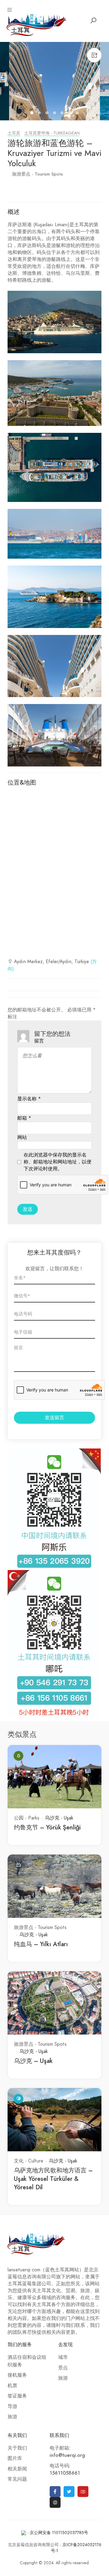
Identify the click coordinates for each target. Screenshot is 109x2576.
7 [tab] (78, 114)
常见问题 (17, 2479)
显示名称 (29, 1099)
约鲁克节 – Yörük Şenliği (47, 1827)
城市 (63, 2357)
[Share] (94, 55)
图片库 (15, 2458)
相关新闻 (17, 2469)
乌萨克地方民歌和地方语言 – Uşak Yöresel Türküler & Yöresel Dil (53, 2179)
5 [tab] (63, 114)
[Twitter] (69, 2492)
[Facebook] (55, 2492)
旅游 (12, 2417)
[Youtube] (83, 2492)
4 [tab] (55, 114)
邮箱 (24, 1118)
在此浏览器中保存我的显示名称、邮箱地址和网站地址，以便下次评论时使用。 (58, 1162)
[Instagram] (55, 2502)
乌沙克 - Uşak (59, 1818)
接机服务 (17, 2375)
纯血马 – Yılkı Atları (41, 1944)
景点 (63, 2368)
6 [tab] (70, 114)
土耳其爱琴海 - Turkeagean (52, 133)
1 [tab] (33, 114)
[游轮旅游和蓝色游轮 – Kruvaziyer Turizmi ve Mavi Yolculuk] (54, 81)
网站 (22, 1137)
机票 (12, 2386)
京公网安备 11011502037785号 (59, 2533)
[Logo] (37, 24)
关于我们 (17, 2448)
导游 (12, 2406)
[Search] (93, 21)
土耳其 (14, 133)
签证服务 (17, 2396)
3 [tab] (48, 114)
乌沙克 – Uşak (33, 2061)
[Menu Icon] (10, 10)
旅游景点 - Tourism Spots (38, 174)
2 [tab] (40, 114)
